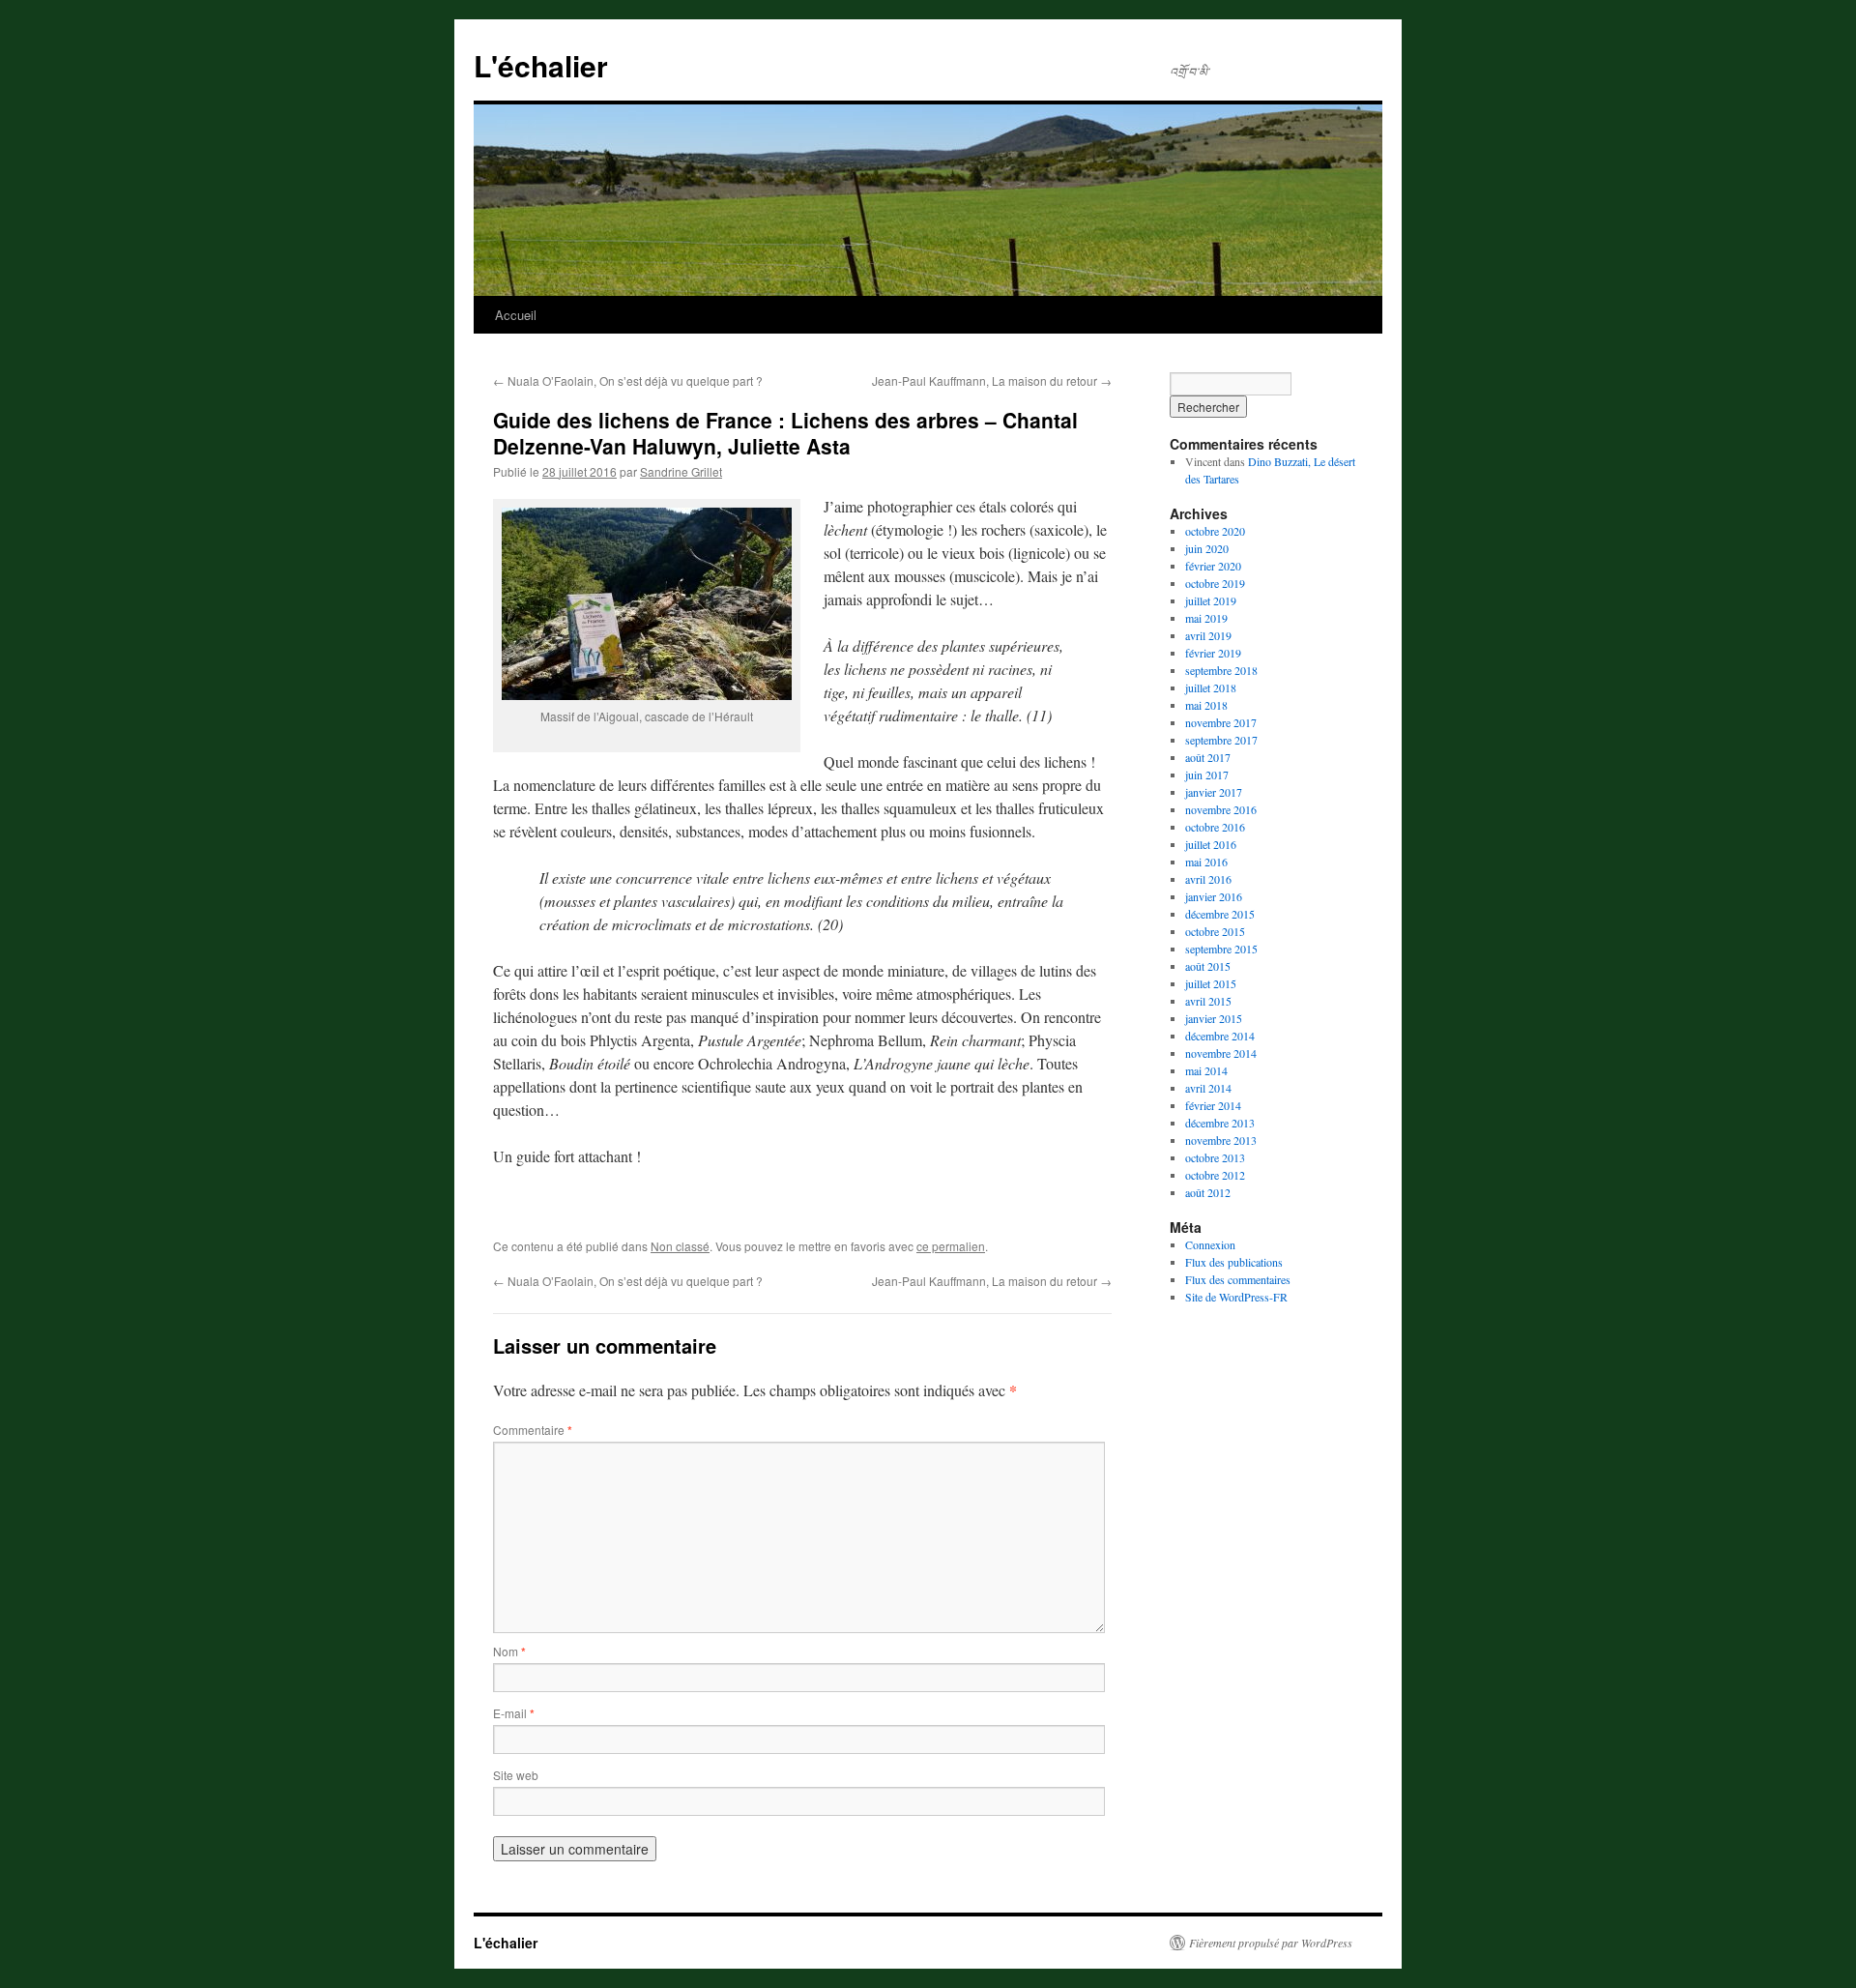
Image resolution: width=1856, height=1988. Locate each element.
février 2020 (1213, 566)
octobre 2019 (1215, 583)
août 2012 (1208, 1192)
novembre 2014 (1221, 1053)
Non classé (680, 1246)
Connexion (1210, 1244)
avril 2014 (1208, 1088)
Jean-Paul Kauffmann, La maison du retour (992, 380)
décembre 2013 (1220, 1123)
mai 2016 (1206, 862)
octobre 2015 (1215, 931)
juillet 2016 (1211, 844)
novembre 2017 (1221, 722)
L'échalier (541, 65)
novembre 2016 (1221, 809)
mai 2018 (1206, 705)
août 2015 (1208, 966)
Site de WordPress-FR (1236, 1297)
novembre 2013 (1221, 1140)
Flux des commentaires (1238, 1279)
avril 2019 (1208, 635)
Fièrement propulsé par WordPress (1271, 1943)
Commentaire (533, 1430)
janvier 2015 (1214, 1018)
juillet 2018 (1211, 687)
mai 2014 (1206, 1070)
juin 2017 (1207, 775)
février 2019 (1213, 653)
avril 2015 (1208, 1001)
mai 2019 (1206, 618)
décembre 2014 (1220, 1036)
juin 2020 (1207, 548)
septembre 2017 (1221, 740)
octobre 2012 (1215, 1175)
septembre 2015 (1221, 949)
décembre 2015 (1220, 914)
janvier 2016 (1214, 896)
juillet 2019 (1211, 600)
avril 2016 (1208, 879)
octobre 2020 (1215, 531)
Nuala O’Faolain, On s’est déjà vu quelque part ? (628, 380)
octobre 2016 (1215, 827)
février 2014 (1213, 1105)
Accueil (516, 315)
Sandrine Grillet (681, 471)
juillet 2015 (1211, 983)
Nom (509, 1651)
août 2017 (1208, 757)
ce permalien (951, 1246)
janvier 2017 (1214, 792)
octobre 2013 (1215, 1157)
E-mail (514, 1713)
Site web (516, 1775)
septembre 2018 (1221, 670)
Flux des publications (1234, 1262)
